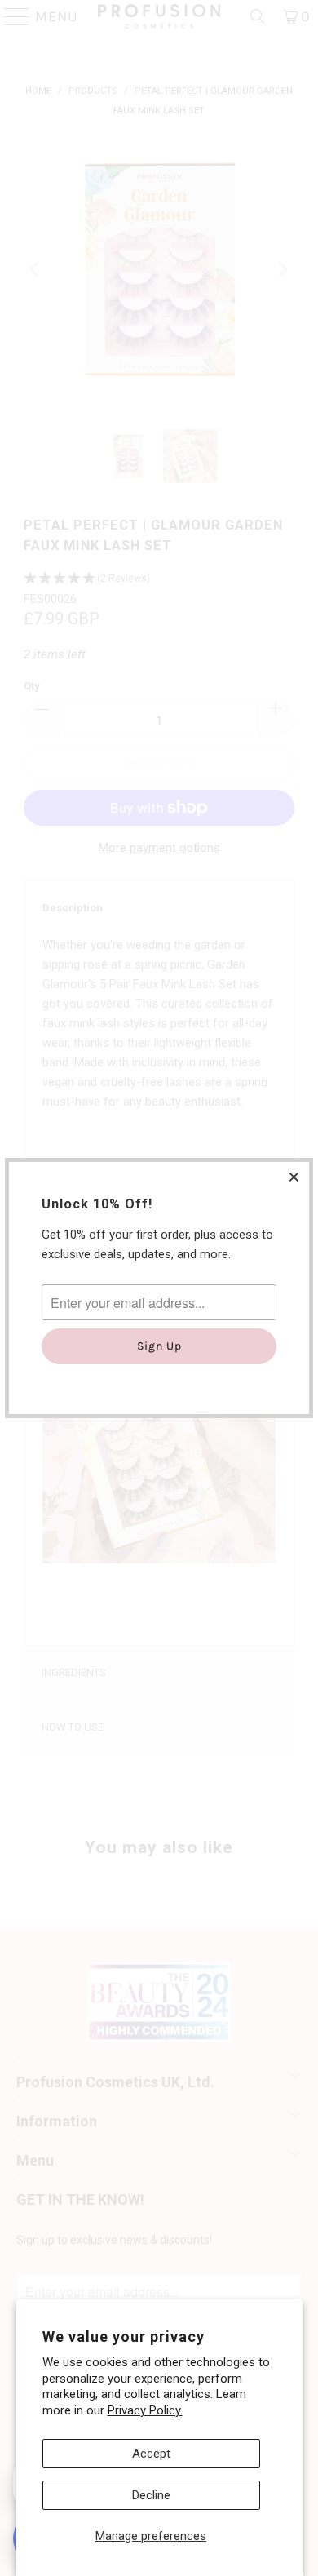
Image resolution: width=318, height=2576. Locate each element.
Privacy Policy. (145, 2410)
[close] (294, 1177)
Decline (151, 2495)
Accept (151, 2454)
